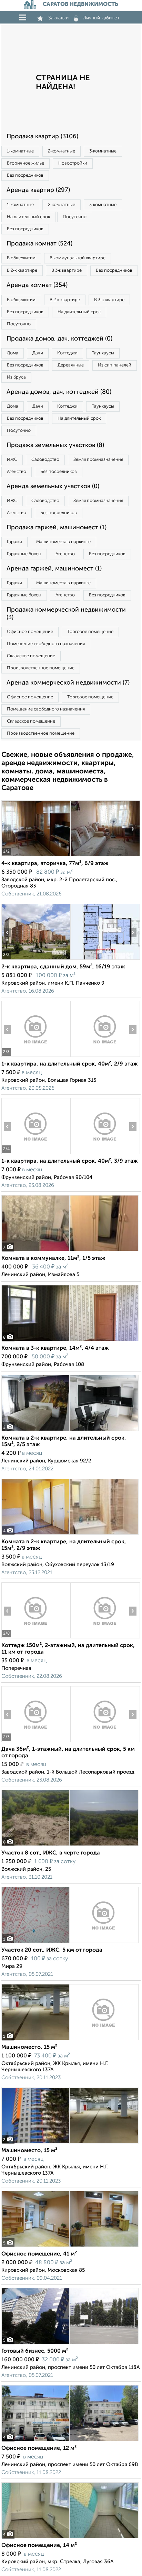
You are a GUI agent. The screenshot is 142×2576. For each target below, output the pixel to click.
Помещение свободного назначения (46, 644)
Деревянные (71, 365)
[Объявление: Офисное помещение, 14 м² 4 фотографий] (70, 2538)
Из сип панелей (115, 365)
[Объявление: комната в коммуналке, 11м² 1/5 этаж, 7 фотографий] (70, 1251)
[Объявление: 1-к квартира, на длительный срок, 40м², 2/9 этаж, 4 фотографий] (36, 1057)
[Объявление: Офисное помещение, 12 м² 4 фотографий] (70, 2441)
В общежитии (21, 258)
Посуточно (75, 217)
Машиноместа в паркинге (63, 542)
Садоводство (45, 460)
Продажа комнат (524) (39, 244)
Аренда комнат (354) (37, 285)
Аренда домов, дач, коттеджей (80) (59, 392)
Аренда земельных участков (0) (53, 486)
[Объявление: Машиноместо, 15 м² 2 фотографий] (70, 2143)
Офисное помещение (30, 632)
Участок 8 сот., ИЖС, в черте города (51, 1853)
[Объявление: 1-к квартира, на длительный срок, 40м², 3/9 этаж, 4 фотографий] (36, 1154)
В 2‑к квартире (22, 271)
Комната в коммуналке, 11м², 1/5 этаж (53, 1258)
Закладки (58, 18)
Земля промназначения (98, 460)
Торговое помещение (90, 632)
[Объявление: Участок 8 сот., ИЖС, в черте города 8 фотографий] (70, 1846)
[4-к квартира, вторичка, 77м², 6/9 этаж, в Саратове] (36, 856)
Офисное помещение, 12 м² (39, 2448)
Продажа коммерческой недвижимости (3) (66, 614)
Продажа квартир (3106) (42, 137)
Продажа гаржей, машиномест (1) (57, 528)
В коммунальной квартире (78, 258)
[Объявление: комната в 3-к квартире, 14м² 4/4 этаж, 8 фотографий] (70, 1341)
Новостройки (73, 163)
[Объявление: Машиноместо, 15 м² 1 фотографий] (70, 2040)
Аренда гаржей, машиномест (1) (54, 569)
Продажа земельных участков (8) (55, 445)
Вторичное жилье (26, 163)
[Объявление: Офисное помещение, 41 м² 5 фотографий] (70, 2247)
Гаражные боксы (24, 554)
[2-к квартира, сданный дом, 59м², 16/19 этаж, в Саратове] (36, 960)
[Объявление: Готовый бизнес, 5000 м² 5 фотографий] (70, 2344)
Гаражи (14, 542)
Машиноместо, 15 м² (29, 2047)
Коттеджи (67, 353)
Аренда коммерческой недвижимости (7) (68, 683)
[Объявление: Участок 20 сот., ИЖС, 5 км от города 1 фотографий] (70, 1943)
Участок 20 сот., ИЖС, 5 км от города (52, 1950)
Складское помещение (31, 656)
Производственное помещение (41, 668)
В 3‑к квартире (67, 271)
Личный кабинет (101, 18)
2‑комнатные (62, 151)
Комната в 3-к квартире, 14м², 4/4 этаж (55, 1348)
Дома (13, 353)
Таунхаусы (103, 353)
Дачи (38, 353)
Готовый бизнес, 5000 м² (35, 2351)
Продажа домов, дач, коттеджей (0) (59, 339)
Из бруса (16, 377)
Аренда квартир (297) (38, 190)
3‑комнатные (103, 151)
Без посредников (25, 175)
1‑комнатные (20, 151)
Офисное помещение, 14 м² (39, 2546)
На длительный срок (28, 217)
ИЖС (12, 460)
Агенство (17, 472)
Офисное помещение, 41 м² (39, 2254)
